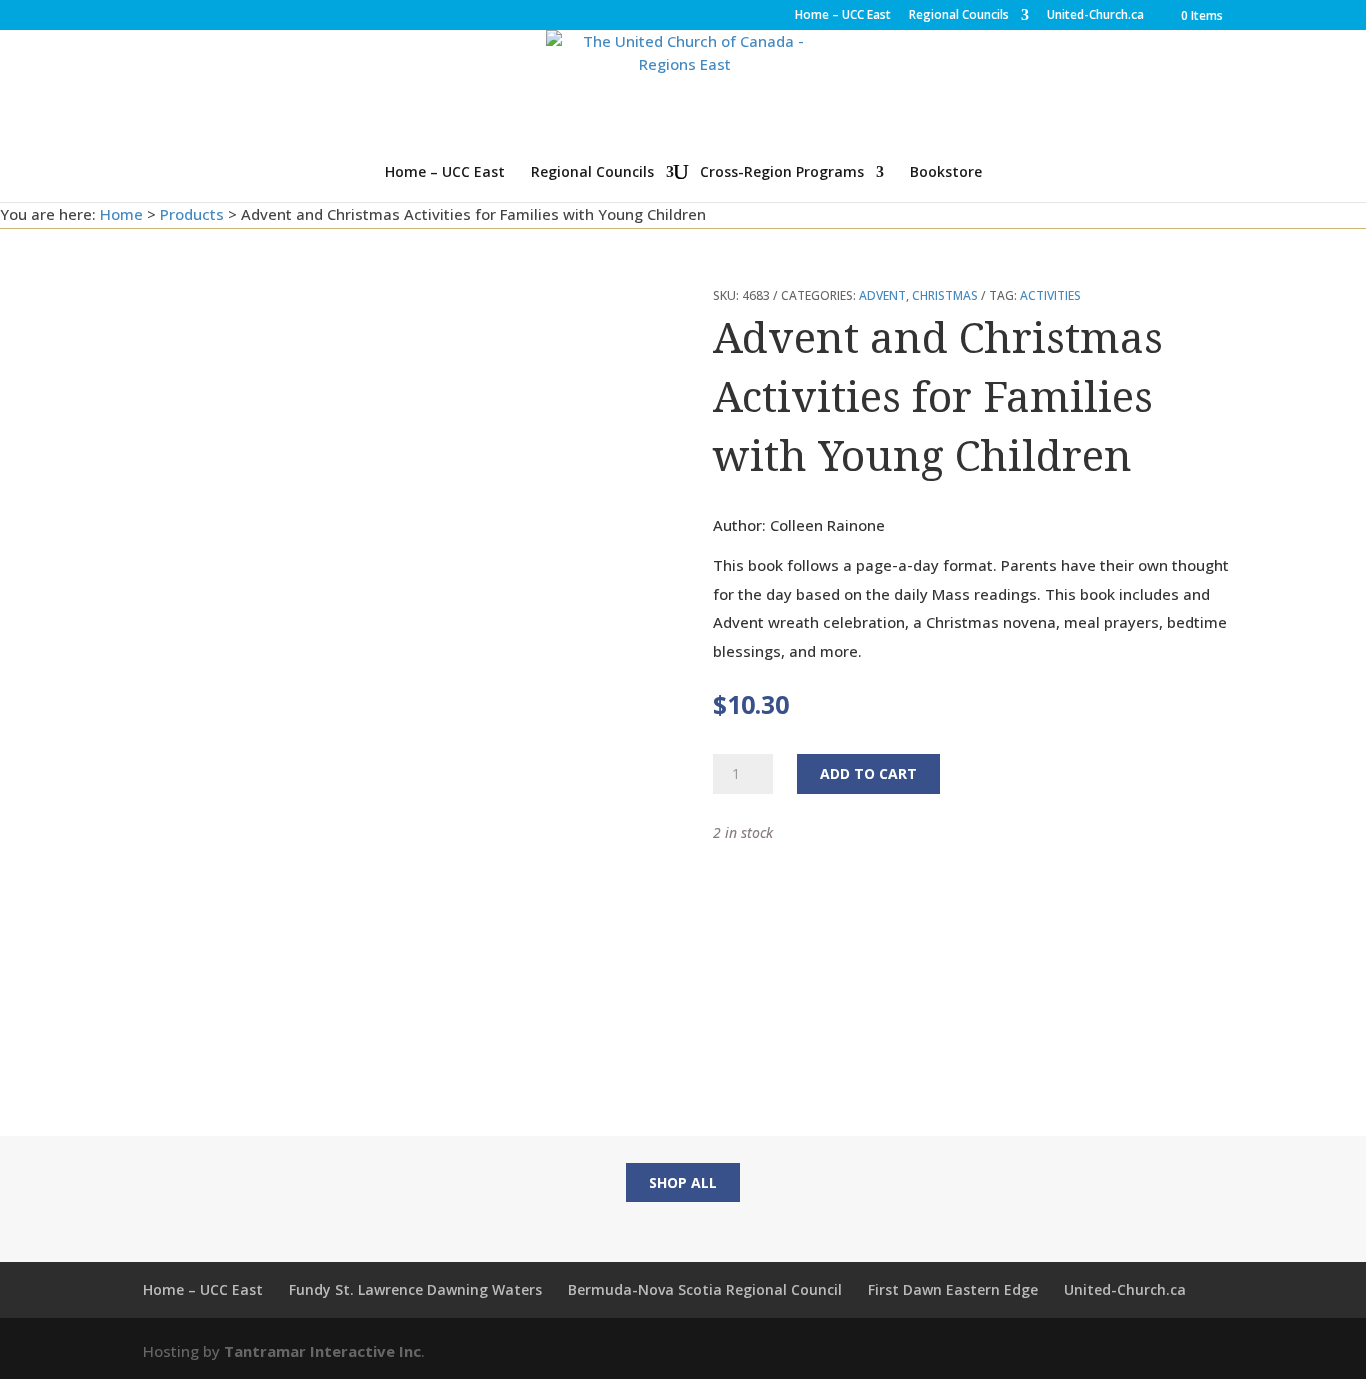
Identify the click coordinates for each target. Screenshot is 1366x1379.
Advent (882, 295)
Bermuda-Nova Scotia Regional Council (705, 1289)
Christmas (945, 295)
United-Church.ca (1095, 16)
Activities (1050, 295)
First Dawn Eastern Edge (953, 1289)
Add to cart (868, 773)
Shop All (683, 1182)
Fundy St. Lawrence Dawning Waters (415, 1289)
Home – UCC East (843, 16)
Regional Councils (959, 16)
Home (121, 214)
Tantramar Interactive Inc (322, 1351)
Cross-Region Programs (782, 173)
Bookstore (946, 173)
